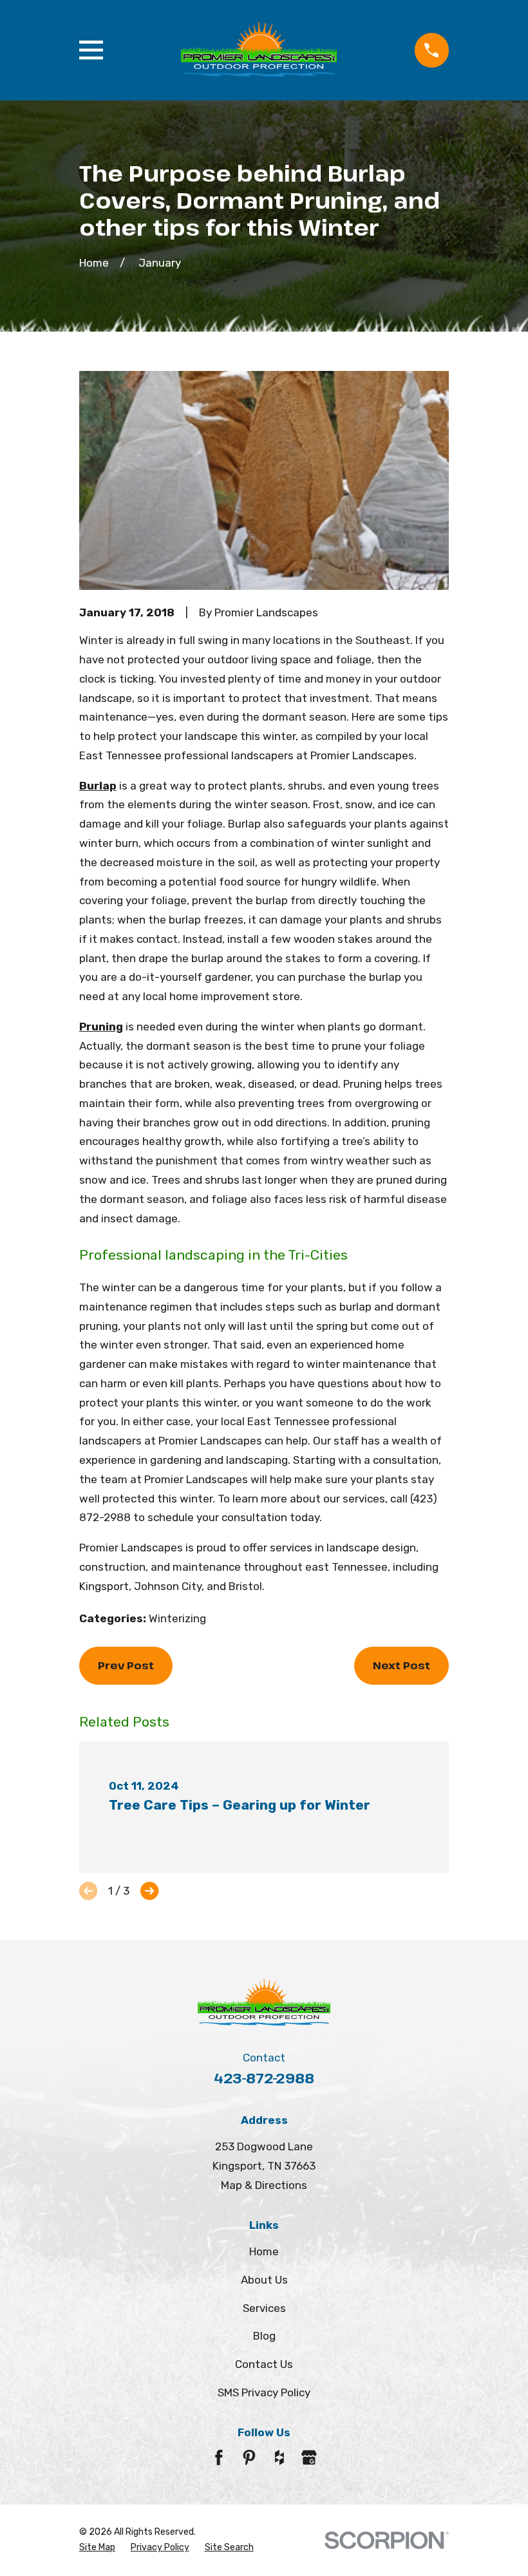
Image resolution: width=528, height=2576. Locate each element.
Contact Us (264, 2364)
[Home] (259, 50)
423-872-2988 (264, 2078)
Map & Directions (264, 2185)
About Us (264, 2280)
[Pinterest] (249, 2458)
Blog (264, 2336)
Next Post (401, 1665)
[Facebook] (219, 2458)
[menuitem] (97, 2548)
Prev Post (126, 1665)
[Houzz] (279, 2458)
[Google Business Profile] (309, 2458)
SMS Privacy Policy (264, 2392)
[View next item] (149, 1891)
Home (264, 2251)
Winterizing (177, 1618)
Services (264, 2308)
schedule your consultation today (233, 1517)
